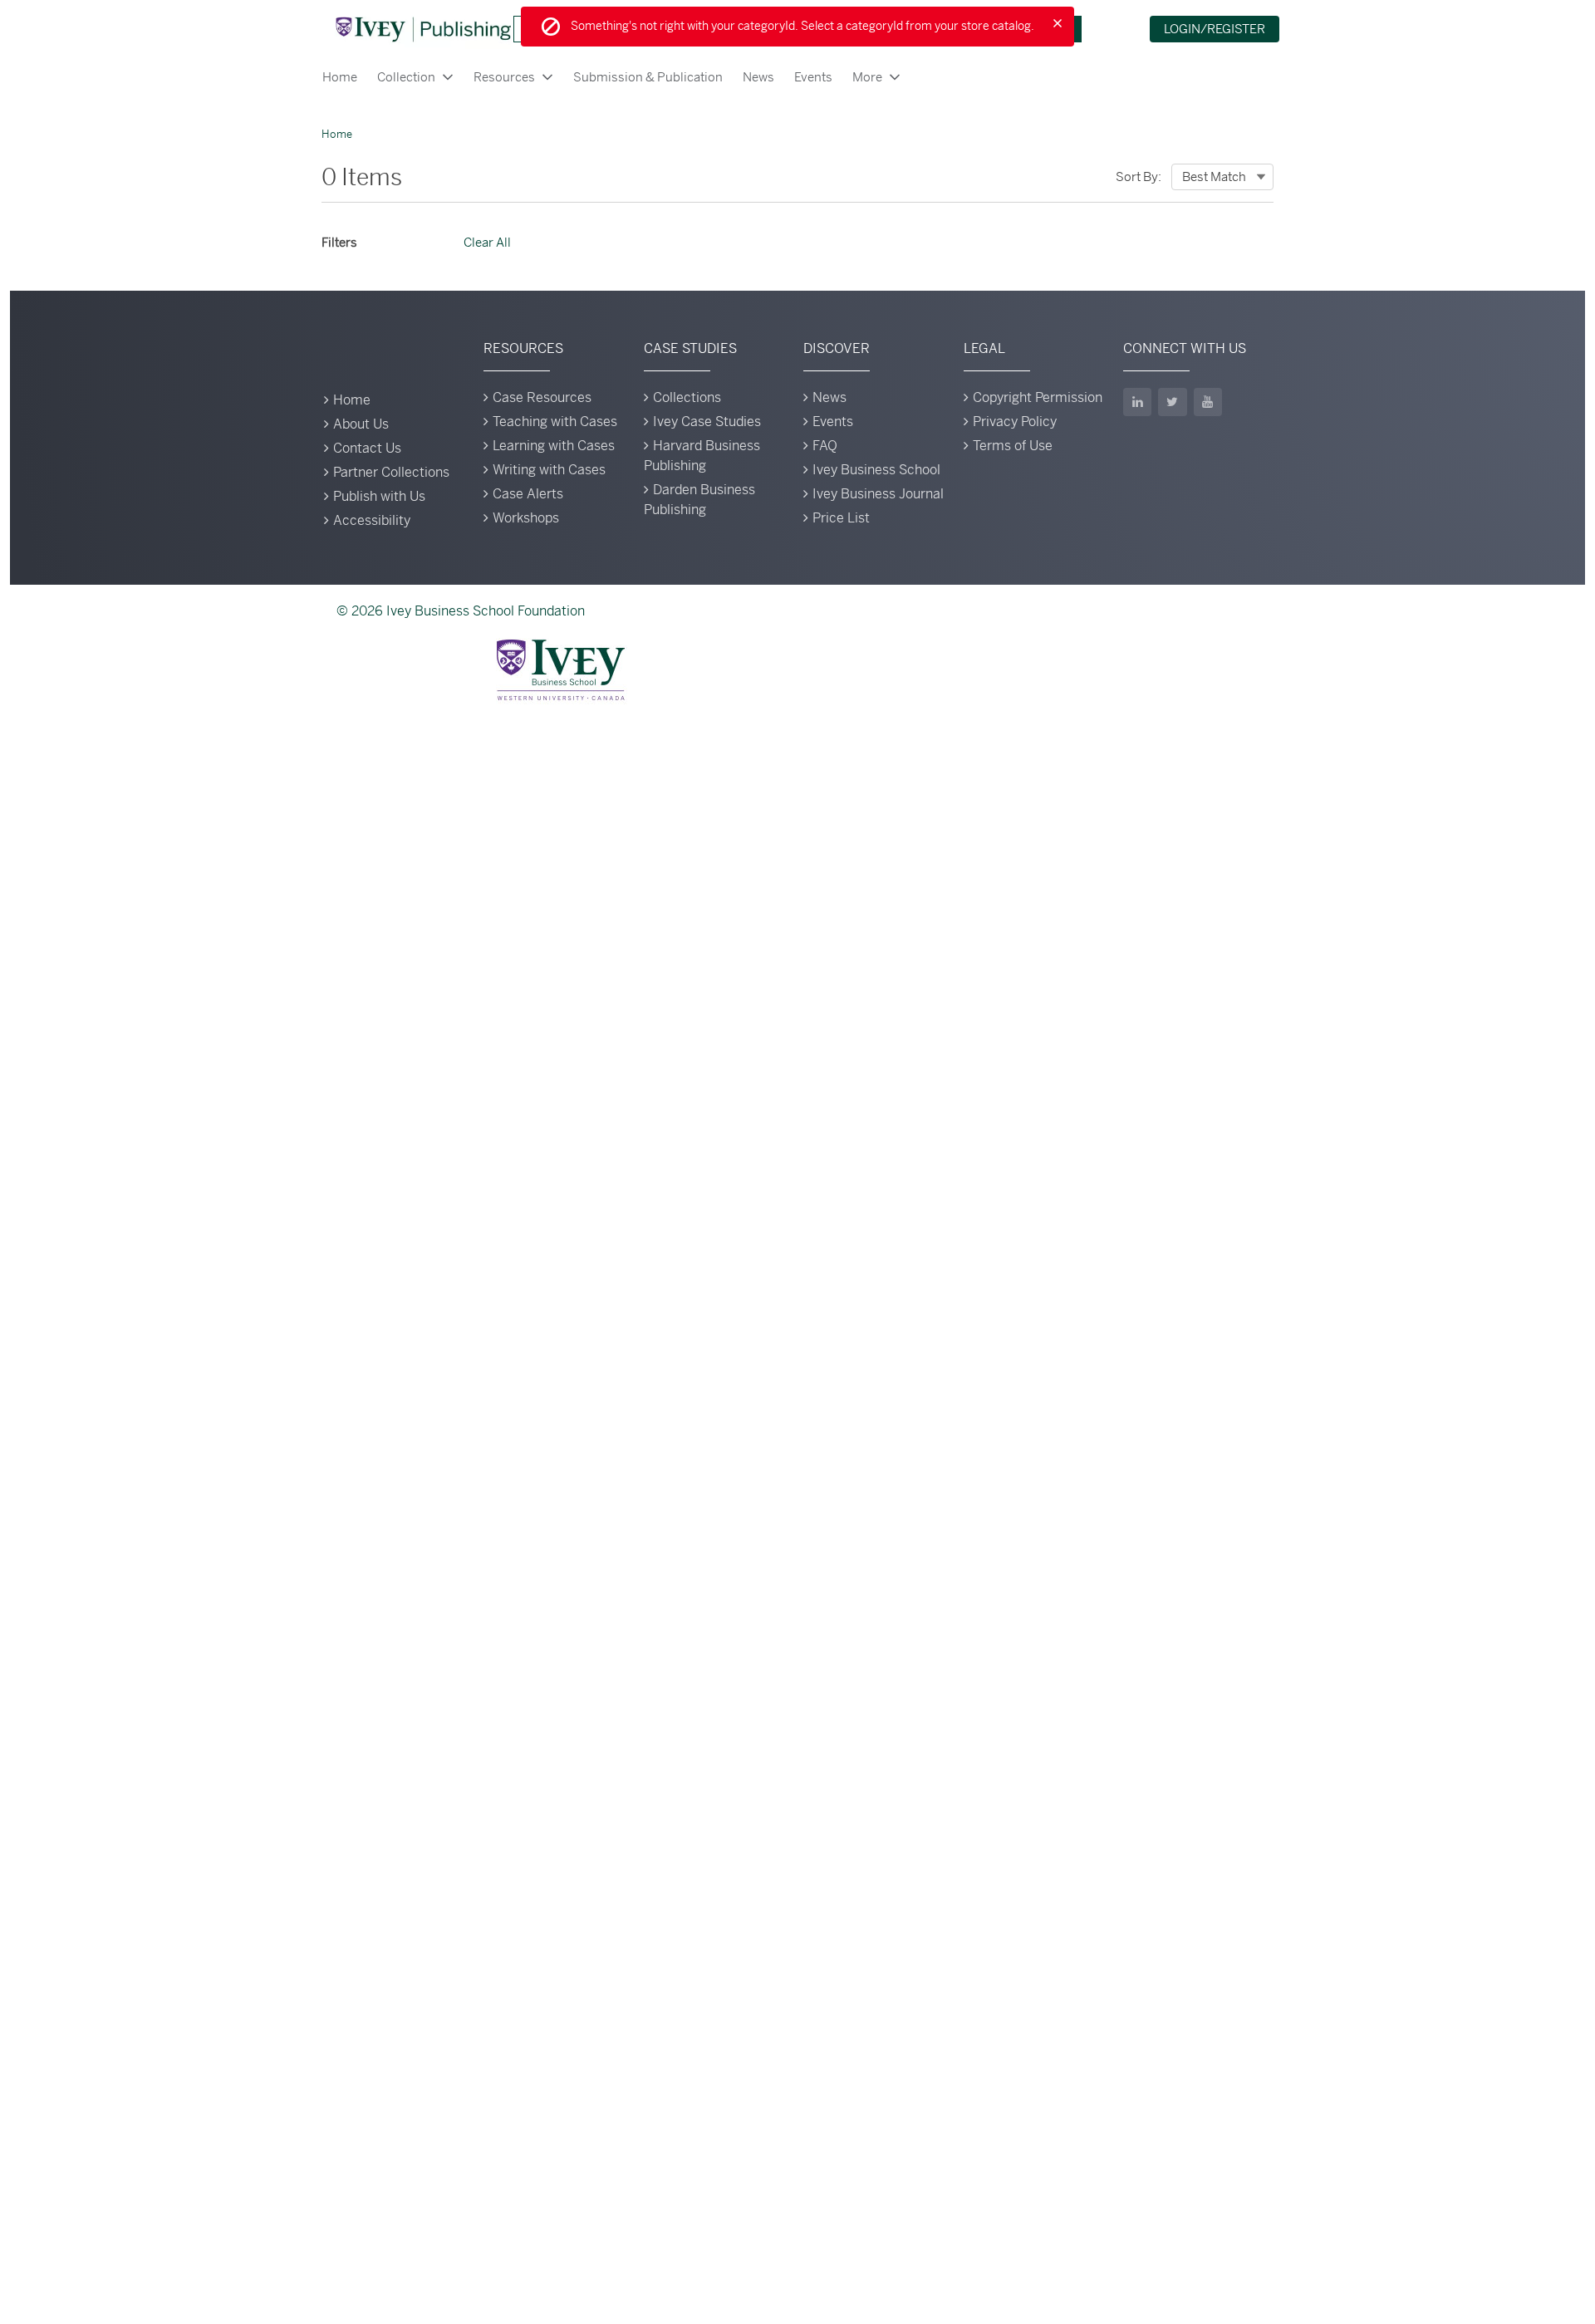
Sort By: (1139, 177)
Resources (504, 77)
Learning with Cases (554, 446)
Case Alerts (528, 494)
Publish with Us (379, 496)
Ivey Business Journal (878, 494)
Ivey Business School (876, 470)
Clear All (487, 242)
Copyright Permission (1038, 397)
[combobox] (1222, 177)
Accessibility (372, 520)
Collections (687, 397)
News (758, 77)
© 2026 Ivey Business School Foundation (461, 611)
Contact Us (367, 448)
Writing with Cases (549, 470)
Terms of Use (1013, 446)
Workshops (526, 518)
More (867, 77)
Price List (841, 518)
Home (340, 77)
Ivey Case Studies (707, 422)
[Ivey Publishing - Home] (423, 29)
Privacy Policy (1015, 422)
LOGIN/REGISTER (1215, 29)
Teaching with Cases (555, 422)
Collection (406, 77)
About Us (361, 424)
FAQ (825, 446)
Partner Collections (391, 472)
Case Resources (542, 397)
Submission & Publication (648, 77)
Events (813, 77)
